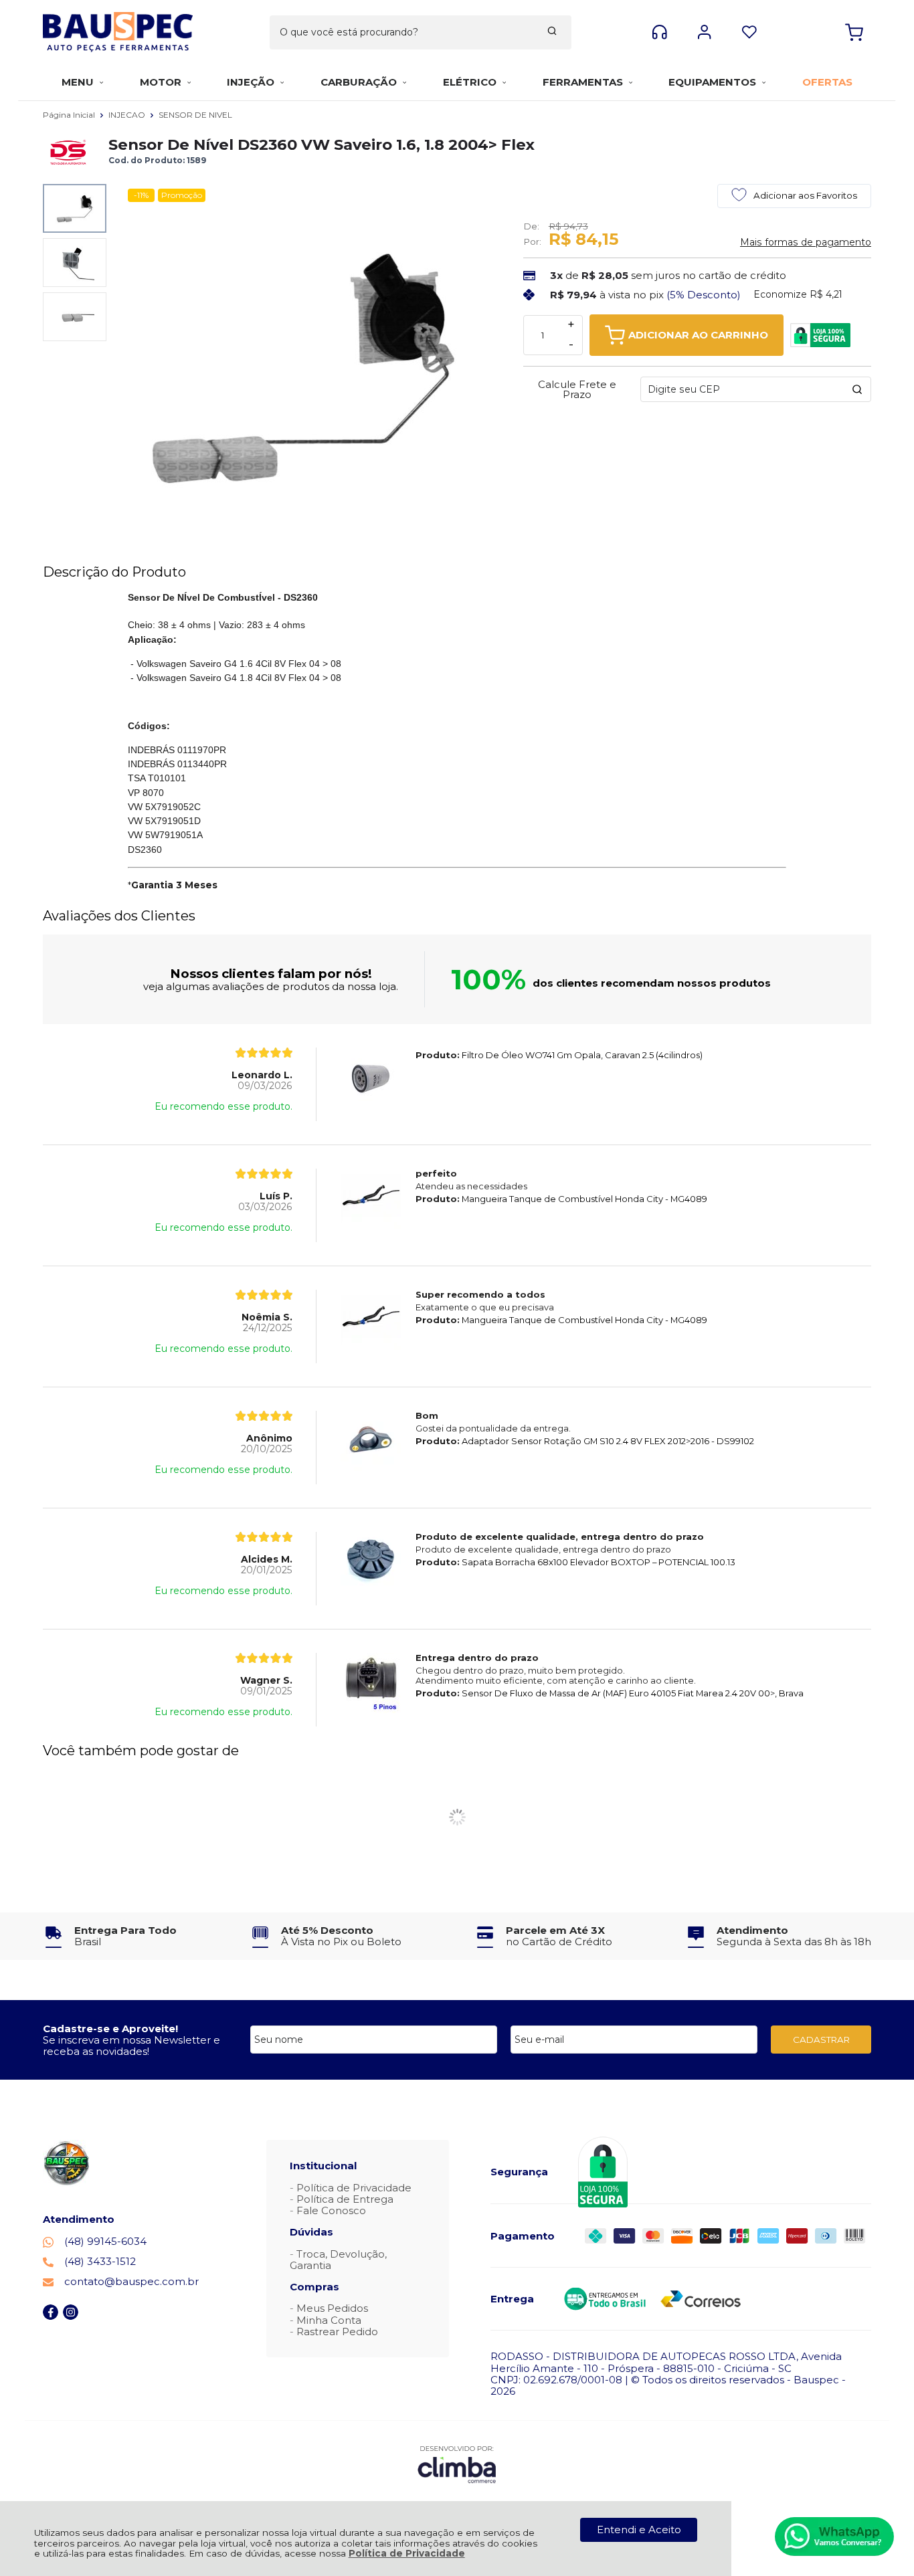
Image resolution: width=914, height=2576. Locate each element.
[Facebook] (51, 2316)
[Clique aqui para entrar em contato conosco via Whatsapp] (834, 2537)
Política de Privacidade (407, 2553)
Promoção (182, 195)
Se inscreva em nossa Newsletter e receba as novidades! (131, 2046)
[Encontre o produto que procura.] (552, 32)
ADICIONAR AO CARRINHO (698, 335)
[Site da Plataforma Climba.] (457, 2464)
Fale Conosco (331, 2210)
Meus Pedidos (332, 2308)
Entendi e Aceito (639, 2530)
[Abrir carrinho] (854, 32)
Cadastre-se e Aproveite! (110, 2028)
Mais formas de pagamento (806, 242)
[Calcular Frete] (857, 389)
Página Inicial (70, 115)
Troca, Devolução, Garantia (338, 2260)
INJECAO (128, 115)
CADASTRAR (821, 2040)
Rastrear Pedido (337, 2332)
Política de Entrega (345, 2199)
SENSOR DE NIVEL (195, 115)
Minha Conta (329, 2320)
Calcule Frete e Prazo (577, 389)
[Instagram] (71, 2316)
